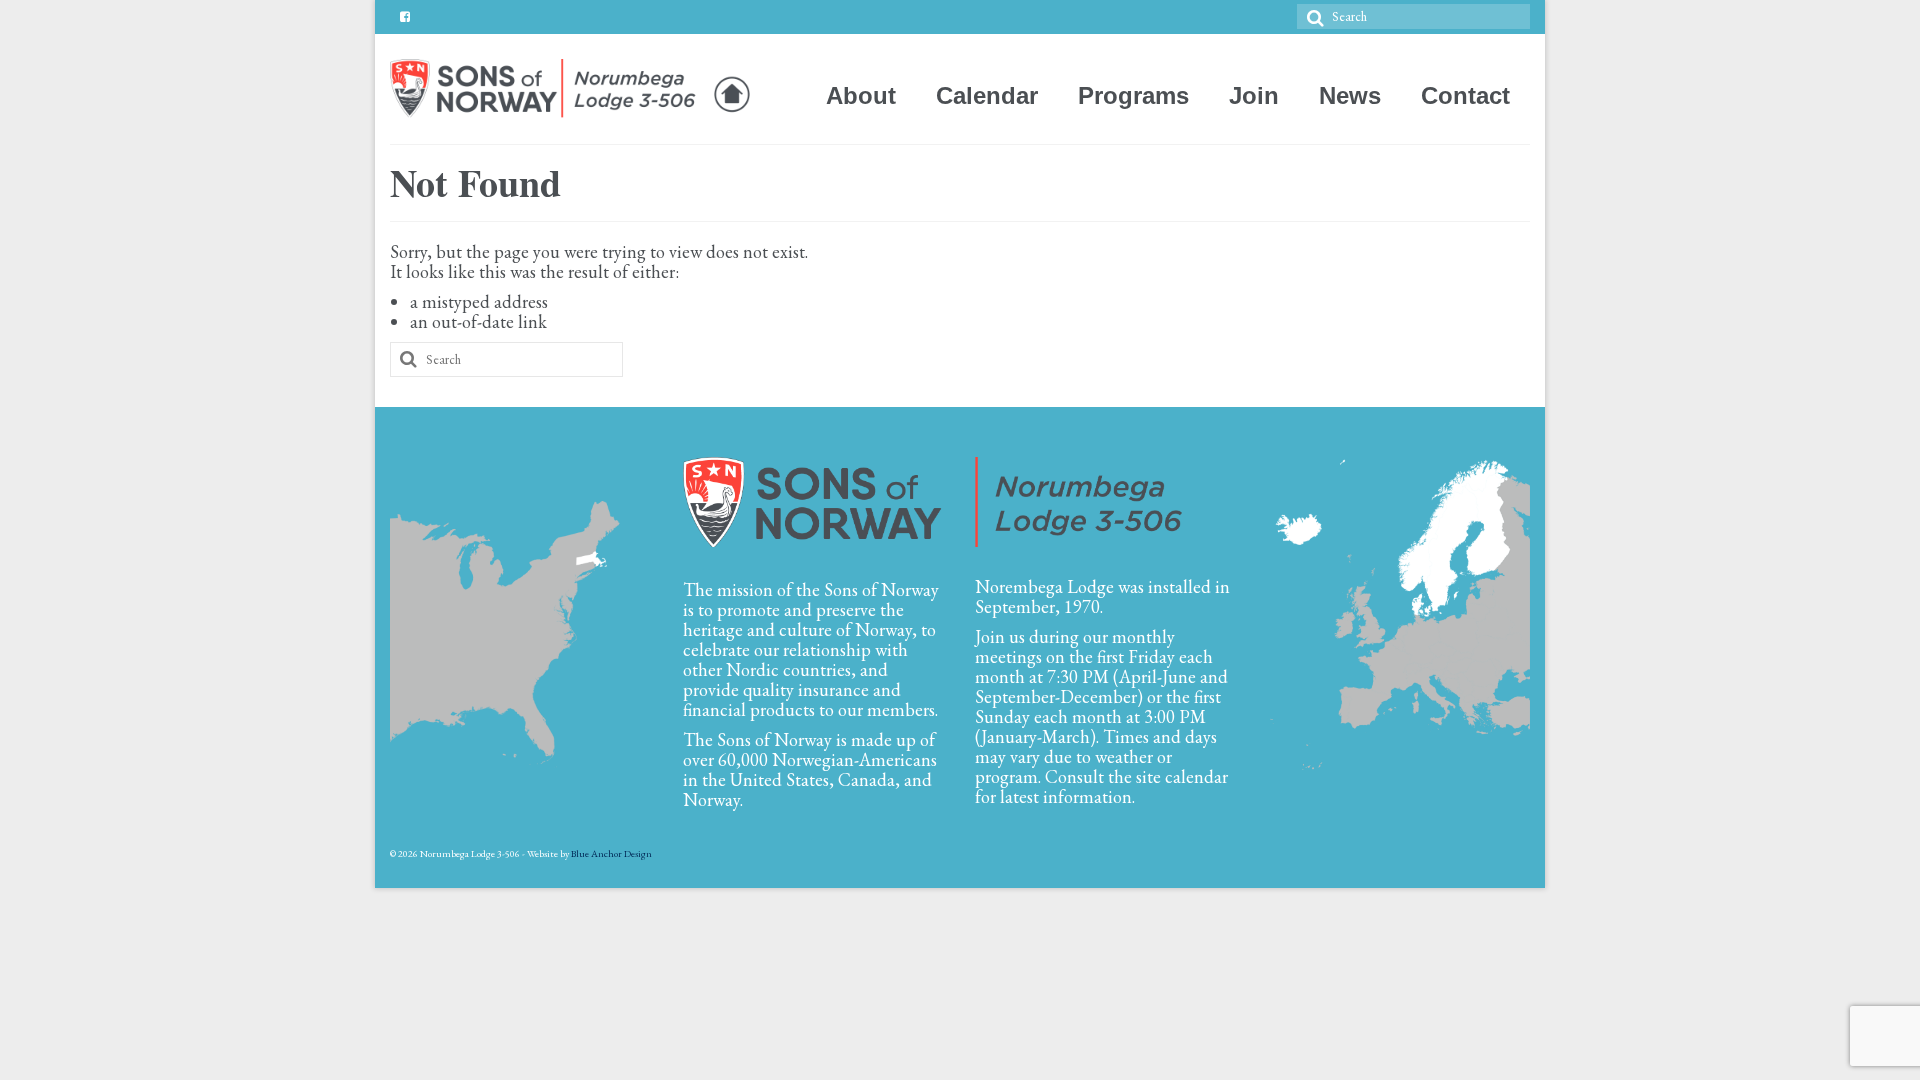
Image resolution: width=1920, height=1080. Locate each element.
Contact (1465, 95)
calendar (1196, 776)
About (861, 95)
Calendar (987, 95)
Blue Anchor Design (611, 853)
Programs (1133, 95)
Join (1254, 95)
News (1350, 95)
